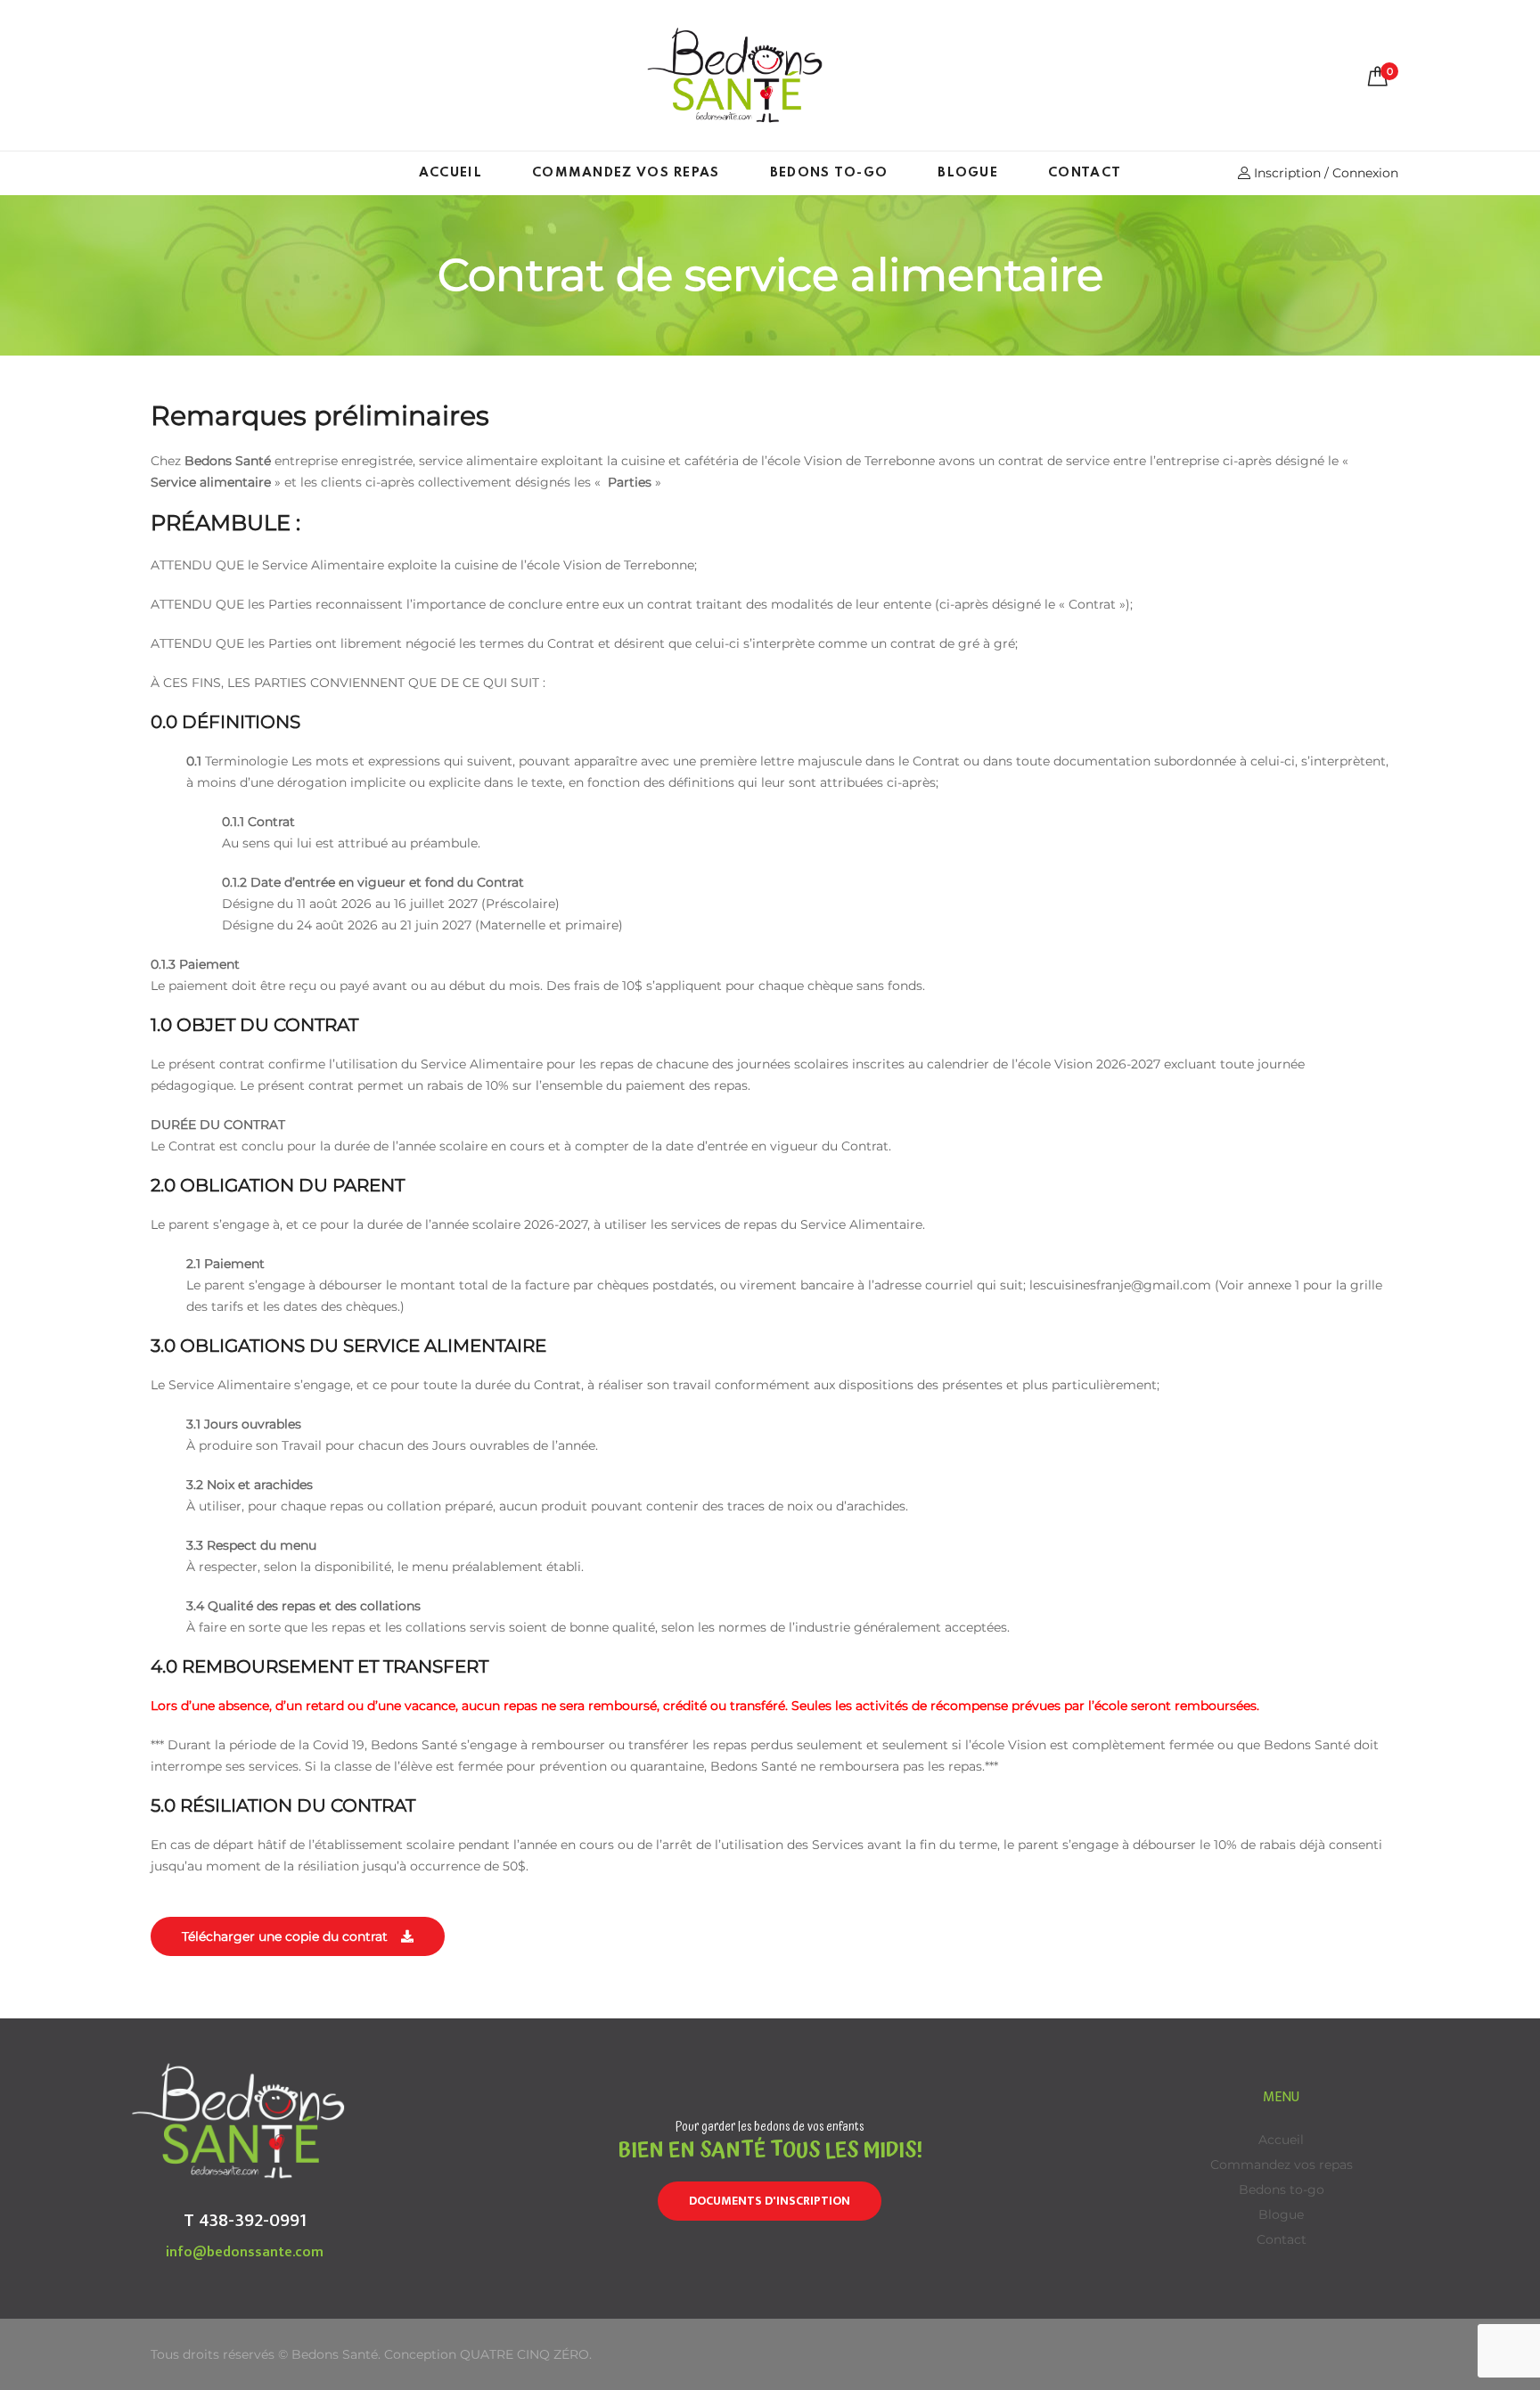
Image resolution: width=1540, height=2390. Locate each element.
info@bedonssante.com (245, 2252)
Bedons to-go (829, 173)
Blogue (968, 173)
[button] (298, 1936)
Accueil (451, 173)
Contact (1085, 173)
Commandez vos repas (626, 173)
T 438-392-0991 (245, 2220)
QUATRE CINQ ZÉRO (524, 2354)
